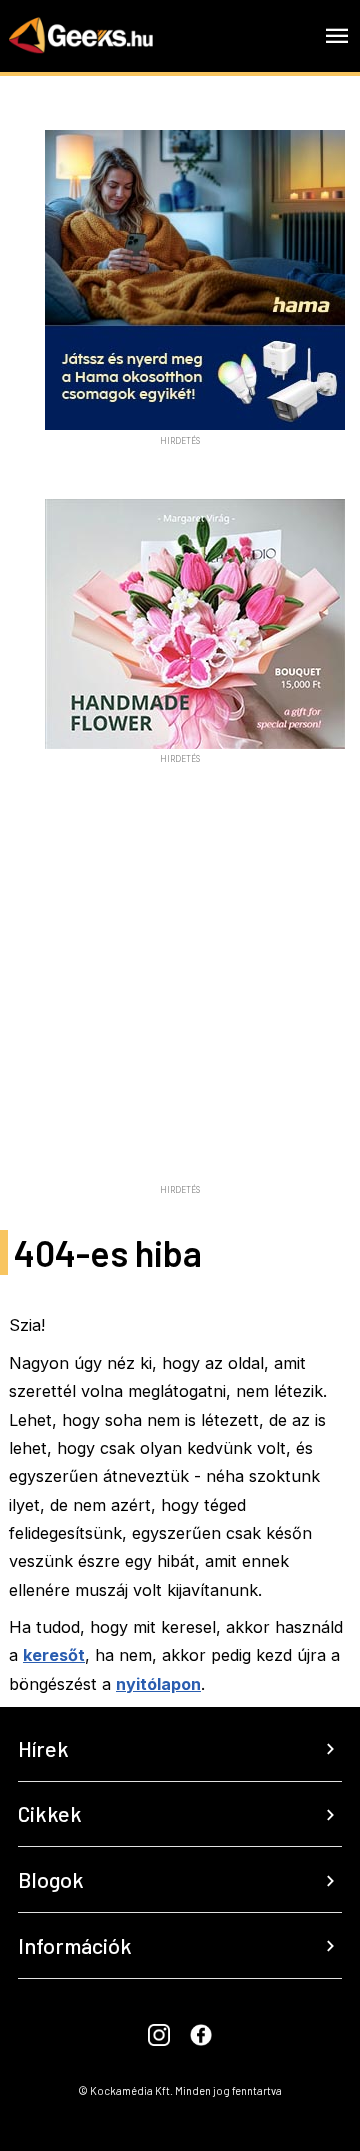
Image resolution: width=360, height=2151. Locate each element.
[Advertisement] (180, 997)
